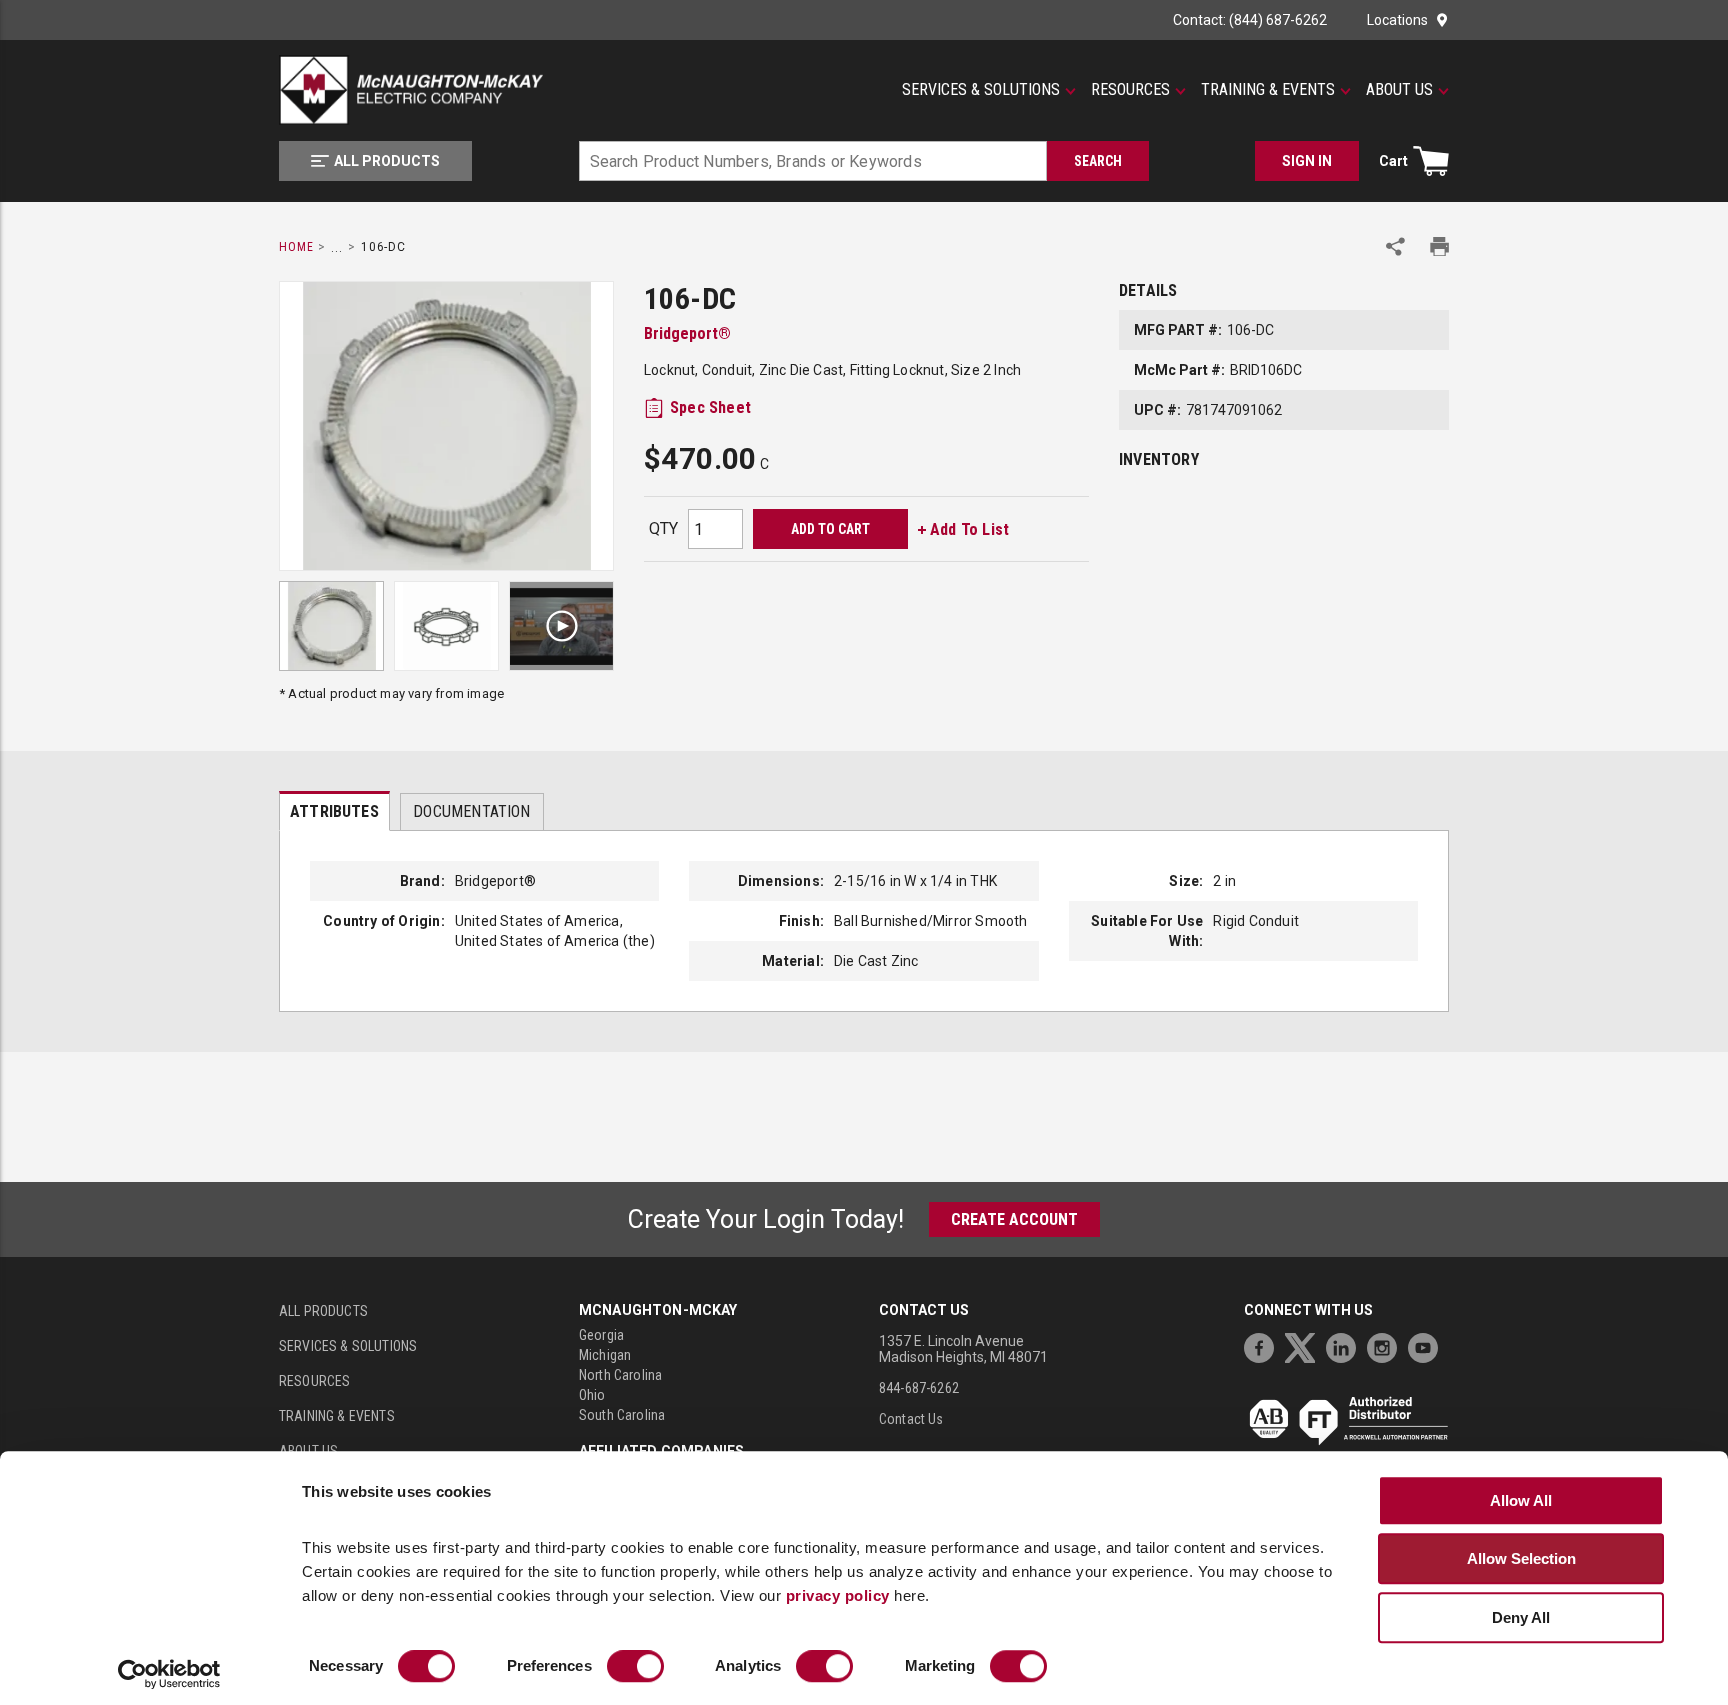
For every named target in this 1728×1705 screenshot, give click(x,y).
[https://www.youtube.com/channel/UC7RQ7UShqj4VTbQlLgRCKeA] (1428, 1345)
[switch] (635, 1667)
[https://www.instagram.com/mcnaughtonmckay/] (1387, 1345)
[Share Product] (1395, 246)
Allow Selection (1521, 1558)
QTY (663, 528)
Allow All (1521, 1500)
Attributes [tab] (334, 811)
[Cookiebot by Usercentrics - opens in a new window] (169, 1675)
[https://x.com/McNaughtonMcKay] (1305, 1345)
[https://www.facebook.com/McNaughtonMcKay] (1264, 1345)
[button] (989, 90)
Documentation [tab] (471, 811)
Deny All (1521, 1617)
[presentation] (334, 811)
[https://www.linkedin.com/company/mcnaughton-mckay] (1346, 1345)
